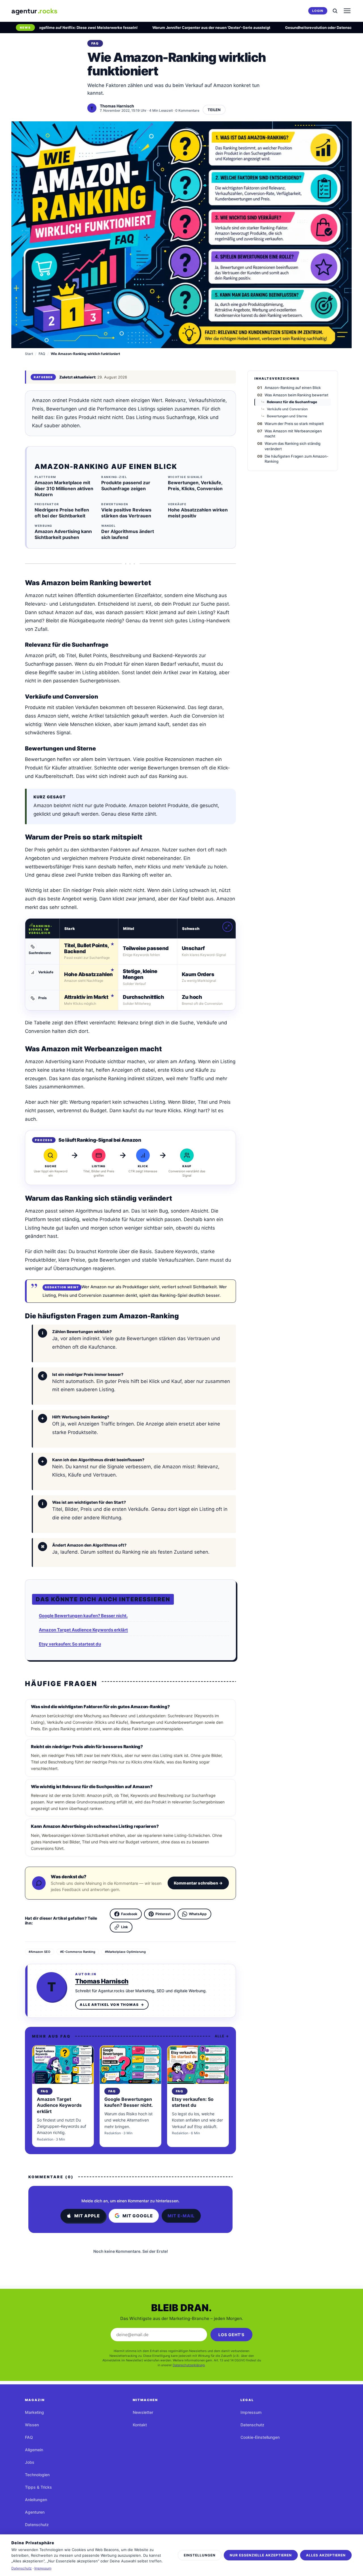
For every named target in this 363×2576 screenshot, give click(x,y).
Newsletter (143, 2412)
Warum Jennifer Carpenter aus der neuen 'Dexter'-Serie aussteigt (182, 28)
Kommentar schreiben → (198, 1883)
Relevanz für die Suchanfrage (292, 402)
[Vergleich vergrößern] (227, 927)
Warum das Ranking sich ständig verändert (293, 446)
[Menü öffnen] (347, 11)
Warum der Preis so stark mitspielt (294, 424)
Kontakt (140, 2425)
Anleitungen (36, 2500)
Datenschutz (37, 2525)
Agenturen (35, 2512)
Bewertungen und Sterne (287, 416)
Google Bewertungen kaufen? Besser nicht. (83, 1616)
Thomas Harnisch (102, 1981)
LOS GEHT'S (231, 2335)
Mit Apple (87, 2216)
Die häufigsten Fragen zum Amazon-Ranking (296, 459)
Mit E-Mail (181, 2216)
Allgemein (34, 2450)
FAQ (42, 354)
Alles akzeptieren (326, 2555)
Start (29, 354)
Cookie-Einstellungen (260, 2437)
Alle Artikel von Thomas (112, 2005)
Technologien (37, 2475)
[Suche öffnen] (335, 11)
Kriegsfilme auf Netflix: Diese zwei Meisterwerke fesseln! (56, 28)
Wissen (32, 2425)
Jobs (30, 2462)
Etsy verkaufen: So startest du (70, 1644)
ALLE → (222, 2036)
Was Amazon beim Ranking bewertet (296, 395)
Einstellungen (200, 2555)
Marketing (34, 2412)
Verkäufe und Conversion (287, 409)
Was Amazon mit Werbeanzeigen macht (293, 433)
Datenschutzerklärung (189, 2365)
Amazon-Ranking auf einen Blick (293, 388)
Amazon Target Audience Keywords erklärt (83, 1630)
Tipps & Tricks (38, 2487)
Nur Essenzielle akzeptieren (261, 2555)
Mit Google (138, 2216)
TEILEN (214, 110)
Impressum (251, 2412)
